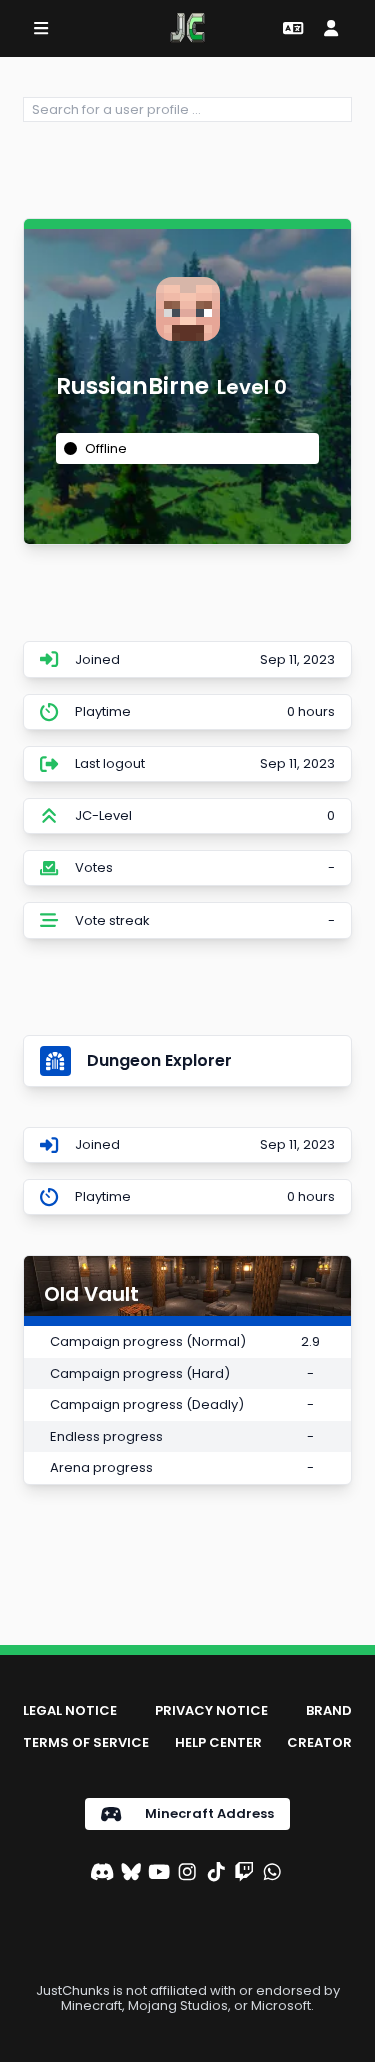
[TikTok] (216, 1874)
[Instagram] (187, 1874)
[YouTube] (159, 1874)
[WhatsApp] (272, 1874)
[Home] (187, 28)
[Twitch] (244, 1874)
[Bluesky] (131, 1874)
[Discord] (102, 1874)
